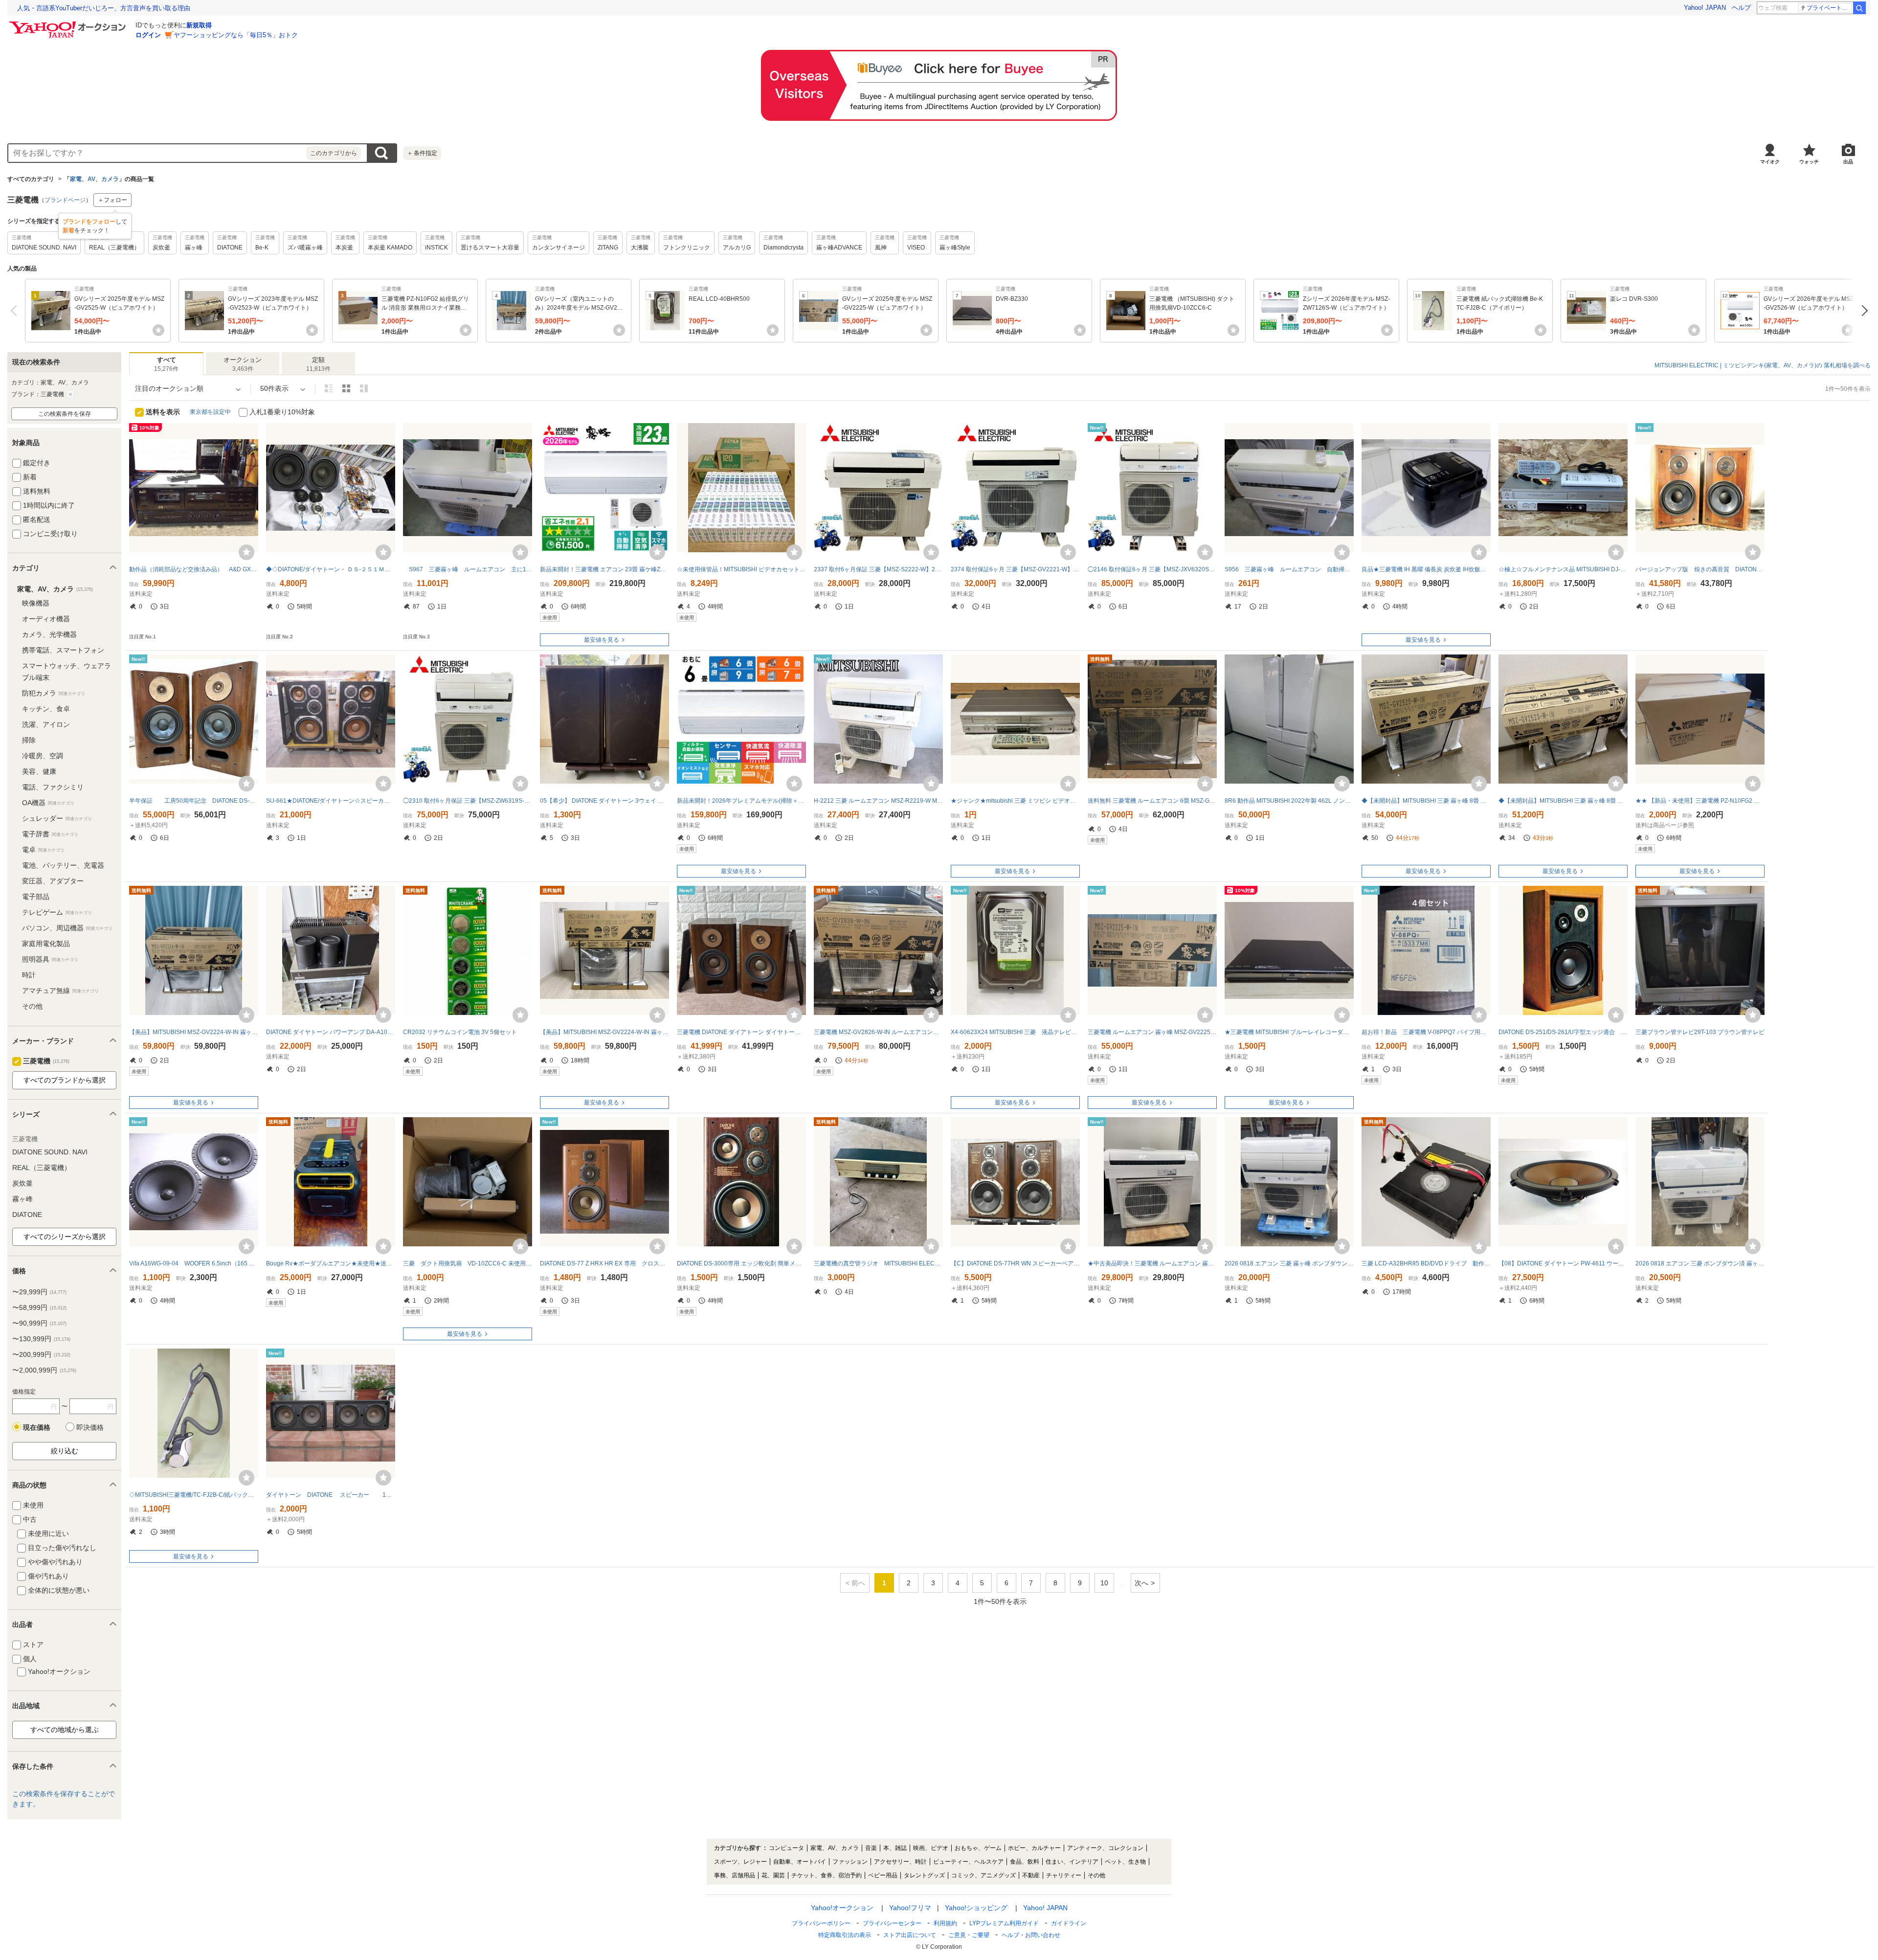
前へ (16, 311)
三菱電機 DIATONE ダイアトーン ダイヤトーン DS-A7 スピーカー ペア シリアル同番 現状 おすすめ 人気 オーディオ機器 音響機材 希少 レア (741, 1032)
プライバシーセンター (892, 1923)
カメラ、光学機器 (49, 634)
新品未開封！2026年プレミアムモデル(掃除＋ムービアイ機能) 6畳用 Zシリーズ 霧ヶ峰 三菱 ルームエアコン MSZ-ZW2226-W (741, 801)
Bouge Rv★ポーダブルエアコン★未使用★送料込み (331, 1263)
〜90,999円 (39, 1323)
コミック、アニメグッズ (984, 1875)
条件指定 (422, 153)
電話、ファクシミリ (53, 787)
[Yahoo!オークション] (69, 24)
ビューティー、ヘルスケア (968, 1862)
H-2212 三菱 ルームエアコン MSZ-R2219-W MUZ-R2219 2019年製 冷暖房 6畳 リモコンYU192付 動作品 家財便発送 (878, 801)
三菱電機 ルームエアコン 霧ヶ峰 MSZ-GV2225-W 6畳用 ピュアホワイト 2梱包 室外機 (1152, 1032)
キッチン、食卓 (46, 709)
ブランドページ (65, 200)
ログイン (148, 35)
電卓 (43, 850)
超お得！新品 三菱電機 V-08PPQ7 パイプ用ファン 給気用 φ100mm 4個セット (1426, 1032)
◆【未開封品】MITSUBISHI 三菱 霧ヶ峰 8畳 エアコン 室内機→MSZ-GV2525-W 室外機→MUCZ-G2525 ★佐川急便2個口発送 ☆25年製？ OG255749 (1426, 801)
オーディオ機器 (46, 619)
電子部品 (36, 897)
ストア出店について (910, 1935)
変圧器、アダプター (53, 881)
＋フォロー (112, 200)
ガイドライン (1069, 1923)
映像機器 (36, 603)
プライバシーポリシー (821, 1923)
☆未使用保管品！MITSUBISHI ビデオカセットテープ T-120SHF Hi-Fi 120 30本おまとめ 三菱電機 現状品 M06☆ (741, 569)
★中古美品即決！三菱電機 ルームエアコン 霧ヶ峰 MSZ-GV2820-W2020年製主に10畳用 (1152, 1263)
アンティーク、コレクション (1105, 1848)
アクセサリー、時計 (900, 1862)
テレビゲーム (57, 912)
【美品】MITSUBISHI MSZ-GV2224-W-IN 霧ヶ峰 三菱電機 (604, 1032)
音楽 (871, 1848)
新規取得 (199, 25)
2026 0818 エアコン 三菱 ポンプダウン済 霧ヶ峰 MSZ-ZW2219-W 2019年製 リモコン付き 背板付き (1700, 1263)
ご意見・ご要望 (969, 1935)
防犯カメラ (54, 693)
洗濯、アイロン (46, 724)
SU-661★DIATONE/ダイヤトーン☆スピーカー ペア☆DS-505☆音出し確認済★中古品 (331, 801)
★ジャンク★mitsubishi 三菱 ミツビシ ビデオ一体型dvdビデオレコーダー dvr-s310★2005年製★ (1015, 801)
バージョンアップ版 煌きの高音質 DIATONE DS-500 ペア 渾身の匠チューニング (1700, 569)
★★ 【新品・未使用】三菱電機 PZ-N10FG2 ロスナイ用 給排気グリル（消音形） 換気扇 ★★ (1700, 801)
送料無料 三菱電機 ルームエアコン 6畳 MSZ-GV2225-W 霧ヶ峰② (1152, 801)
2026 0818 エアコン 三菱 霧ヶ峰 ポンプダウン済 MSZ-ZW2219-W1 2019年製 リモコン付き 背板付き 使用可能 (1289, 1263)
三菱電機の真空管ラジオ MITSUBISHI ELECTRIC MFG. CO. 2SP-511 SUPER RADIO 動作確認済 (878, 1263)
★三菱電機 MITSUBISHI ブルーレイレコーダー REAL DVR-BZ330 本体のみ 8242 (1289, 1032)
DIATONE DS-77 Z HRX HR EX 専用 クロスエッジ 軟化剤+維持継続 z (604, 1263)
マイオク (1770, 162)
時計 (29, 975)
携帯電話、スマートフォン (63, 650)
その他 (32, 1006)
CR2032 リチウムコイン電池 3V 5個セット (460, 1032)
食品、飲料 (1025, 1862)
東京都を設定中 (210, 412)
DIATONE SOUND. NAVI (50, 1152)
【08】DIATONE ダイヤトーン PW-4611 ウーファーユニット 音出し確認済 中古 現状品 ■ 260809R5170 (1563, 1263)
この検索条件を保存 (65, 414)
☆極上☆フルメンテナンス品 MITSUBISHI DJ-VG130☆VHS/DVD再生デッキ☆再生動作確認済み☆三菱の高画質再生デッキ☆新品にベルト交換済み (1563, 569)
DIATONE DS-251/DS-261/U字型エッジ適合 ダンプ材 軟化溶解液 (1563, 1032)
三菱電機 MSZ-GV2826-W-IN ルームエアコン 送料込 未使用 (878, 1032)
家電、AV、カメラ (94, 179)
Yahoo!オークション (842, 1908)
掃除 (29, 740)
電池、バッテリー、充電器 (63, 865)
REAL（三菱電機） (42, 1168)
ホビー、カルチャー (1034, 1848)
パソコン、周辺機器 (67, 928)
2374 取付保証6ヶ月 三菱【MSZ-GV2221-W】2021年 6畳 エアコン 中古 (1015, 569)
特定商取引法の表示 (845, 1935)
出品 (1848, 162)
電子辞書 (50, 834)
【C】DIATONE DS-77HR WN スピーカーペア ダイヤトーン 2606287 (1015, 1263)
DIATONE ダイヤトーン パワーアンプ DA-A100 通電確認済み (331, 1032)
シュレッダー (57, 818)
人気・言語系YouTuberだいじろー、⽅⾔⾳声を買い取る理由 (104, 8)
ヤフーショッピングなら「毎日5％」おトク (236, 35)
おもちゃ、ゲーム (978, 1848)
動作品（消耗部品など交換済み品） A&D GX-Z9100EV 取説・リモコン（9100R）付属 (194, 569)
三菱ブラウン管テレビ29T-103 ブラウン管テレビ (1700, 1032)
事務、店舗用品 (735, 1875)
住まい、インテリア (1072, 1862)
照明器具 (50, 959)
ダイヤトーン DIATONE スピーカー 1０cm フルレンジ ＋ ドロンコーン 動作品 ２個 (331, 1495)
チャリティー (1064, 1875)
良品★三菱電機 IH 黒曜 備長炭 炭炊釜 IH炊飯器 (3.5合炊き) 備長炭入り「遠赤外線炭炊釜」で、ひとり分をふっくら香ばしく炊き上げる (1426, 569)
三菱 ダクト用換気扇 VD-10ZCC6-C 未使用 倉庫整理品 (468, 1263)
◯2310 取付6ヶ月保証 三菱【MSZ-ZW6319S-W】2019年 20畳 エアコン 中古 (468, 801)
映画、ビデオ (931, 1848)
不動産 (1031, 1875)
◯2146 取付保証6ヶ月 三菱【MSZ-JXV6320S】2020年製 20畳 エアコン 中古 (1152, 569)
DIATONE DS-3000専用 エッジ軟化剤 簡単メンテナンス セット (741, 1263)
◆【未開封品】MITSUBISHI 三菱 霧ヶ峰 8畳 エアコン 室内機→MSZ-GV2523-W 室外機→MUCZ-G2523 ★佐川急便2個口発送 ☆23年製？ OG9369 (1563, 801)
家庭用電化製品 (46, 944)
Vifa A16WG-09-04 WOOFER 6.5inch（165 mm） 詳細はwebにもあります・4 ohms (194, 1263)
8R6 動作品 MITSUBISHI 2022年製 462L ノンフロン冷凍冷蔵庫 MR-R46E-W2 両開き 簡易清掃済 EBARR (1289, 801)
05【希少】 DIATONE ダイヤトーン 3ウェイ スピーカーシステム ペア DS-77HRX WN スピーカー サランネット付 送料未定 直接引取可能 (604, 801)
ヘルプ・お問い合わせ (1031, 1935)
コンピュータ (786, 1848)
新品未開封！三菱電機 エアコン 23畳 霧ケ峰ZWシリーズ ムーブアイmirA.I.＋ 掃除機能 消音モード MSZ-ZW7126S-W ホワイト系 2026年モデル (604, 569)
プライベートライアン (1829, 8)
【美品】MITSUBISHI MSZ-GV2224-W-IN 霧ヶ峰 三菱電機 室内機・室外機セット (194, 1032)
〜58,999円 (39, 1307)
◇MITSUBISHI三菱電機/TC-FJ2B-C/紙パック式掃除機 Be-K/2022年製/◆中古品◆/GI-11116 (194, 1495)
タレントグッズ (924, 1875)
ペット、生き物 (1125, 1862)
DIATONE (27, 1215)
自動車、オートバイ (800, 1862)
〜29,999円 (39, 1292)
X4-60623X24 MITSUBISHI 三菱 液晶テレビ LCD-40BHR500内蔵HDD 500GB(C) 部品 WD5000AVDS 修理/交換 (1015, 1032)
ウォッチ (1809, 162)
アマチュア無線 (60, 991)
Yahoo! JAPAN (1705, 8)
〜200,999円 (41, 1354)
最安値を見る (602, 640)
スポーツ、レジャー (740, 1862)
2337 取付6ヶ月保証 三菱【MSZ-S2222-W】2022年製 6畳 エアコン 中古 (878, 569)
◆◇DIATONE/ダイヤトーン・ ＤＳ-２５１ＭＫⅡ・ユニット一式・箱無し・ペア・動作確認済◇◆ (331, 569)
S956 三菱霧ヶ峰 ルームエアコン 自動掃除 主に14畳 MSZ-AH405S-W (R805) (1289, 569)
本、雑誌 (895, 1848)
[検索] (1859, 8)
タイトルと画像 (329, 388)
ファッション (850, 1862)
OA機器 (48, 803)
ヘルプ (1741, 8)
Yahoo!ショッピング (976, 1908)
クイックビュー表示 (364, 388)
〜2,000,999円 (44, 1370)
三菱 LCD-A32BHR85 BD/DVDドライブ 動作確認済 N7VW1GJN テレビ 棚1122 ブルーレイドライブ (1426, 1263)
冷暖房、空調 (43, 756)
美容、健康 (39, 771)
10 (1104, 1583)
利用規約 (945, 1923)
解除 (70, 394)
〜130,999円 (41, 1339)
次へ (1862, 311)
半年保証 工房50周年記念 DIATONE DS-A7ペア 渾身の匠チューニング (194, 801)
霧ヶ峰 (22, 1199)
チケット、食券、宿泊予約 (827, 1875)
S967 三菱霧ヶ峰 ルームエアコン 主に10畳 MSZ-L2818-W (468, 569)
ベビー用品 (883, 1875)
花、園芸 (773, 1875)
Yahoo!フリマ (910, 1908)
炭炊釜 (22, 1183)
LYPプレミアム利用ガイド (1004, 1923)
